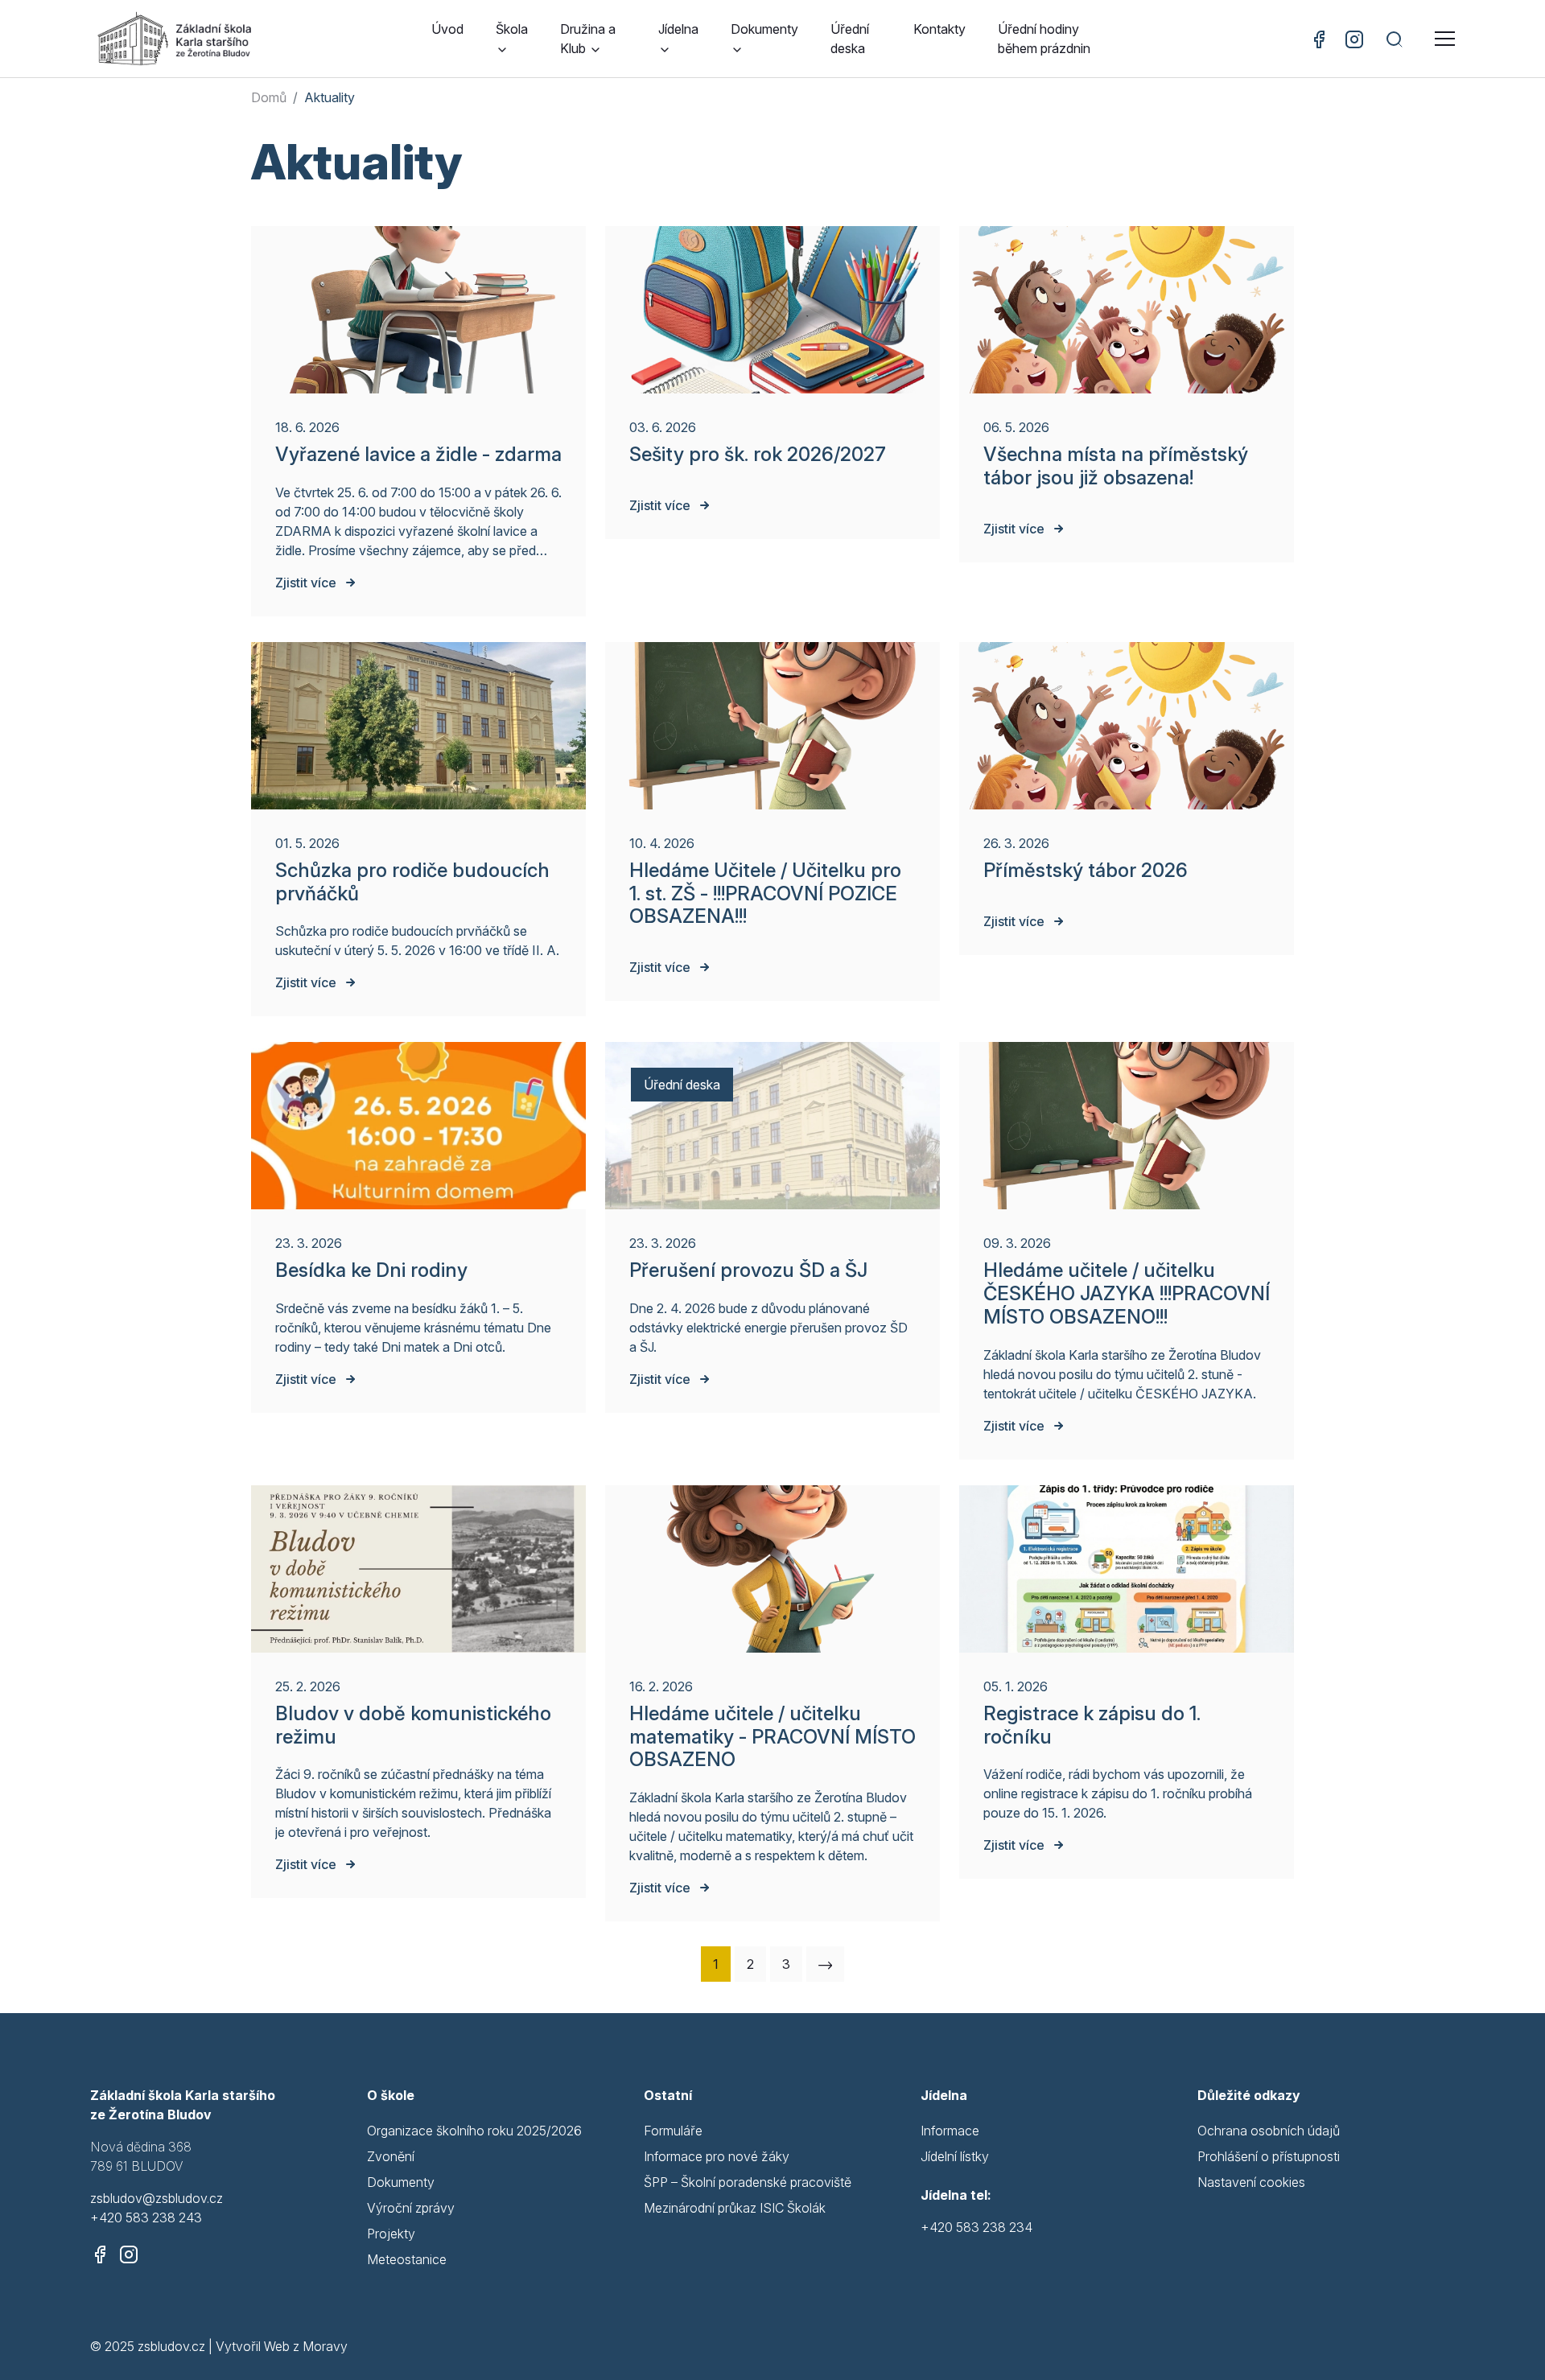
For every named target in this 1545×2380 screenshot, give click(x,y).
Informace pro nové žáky (717, 2156)
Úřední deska (850, 39)
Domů (269, 97)
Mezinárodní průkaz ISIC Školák (735, 2208)
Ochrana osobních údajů (1269, 2131)
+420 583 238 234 (976, 2227)
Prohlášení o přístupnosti (1269, 2156)
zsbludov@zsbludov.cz (157, 2198)
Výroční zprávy (411, 2208)
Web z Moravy (306, 2346)
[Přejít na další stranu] (825, 1964)
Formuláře (673, 2131)
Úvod (447, 29)
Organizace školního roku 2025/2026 (474, 2131)
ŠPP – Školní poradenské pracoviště (748, 2182)
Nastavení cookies (1251, 2182)
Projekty (391, 2234)
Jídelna (678, 29)
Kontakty (939, 29)
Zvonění (391, 2156)
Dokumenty (764, 29)
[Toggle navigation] (1445, 39)
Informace (950, 2131)
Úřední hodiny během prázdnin (1044, 39)
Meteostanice (407, 2259)
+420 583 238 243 (146, 2217)
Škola (512, 29)
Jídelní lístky (955, 2156)
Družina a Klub (588, 39)
